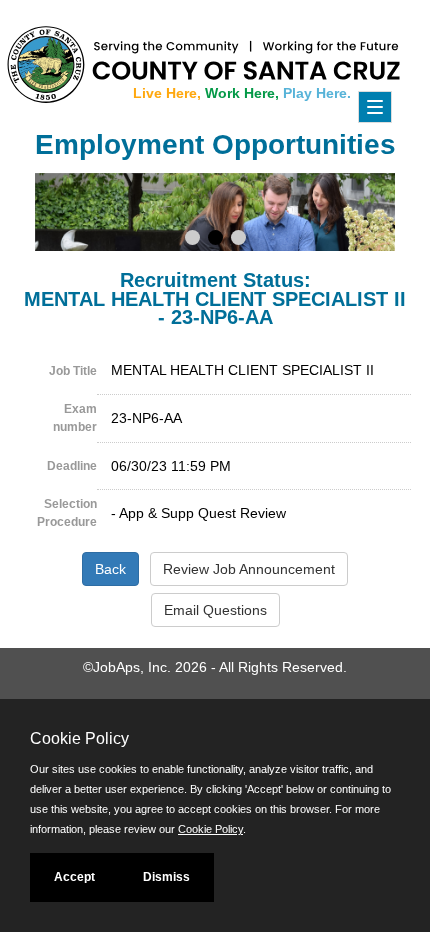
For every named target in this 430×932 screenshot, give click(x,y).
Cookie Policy (210, 829)
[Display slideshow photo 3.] (238, 240)
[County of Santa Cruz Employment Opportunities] (60, 55)
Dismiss (166, 877)
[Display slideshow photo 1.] (192, 240)
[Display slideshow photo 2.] (215, 240)
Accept (74, 877)
